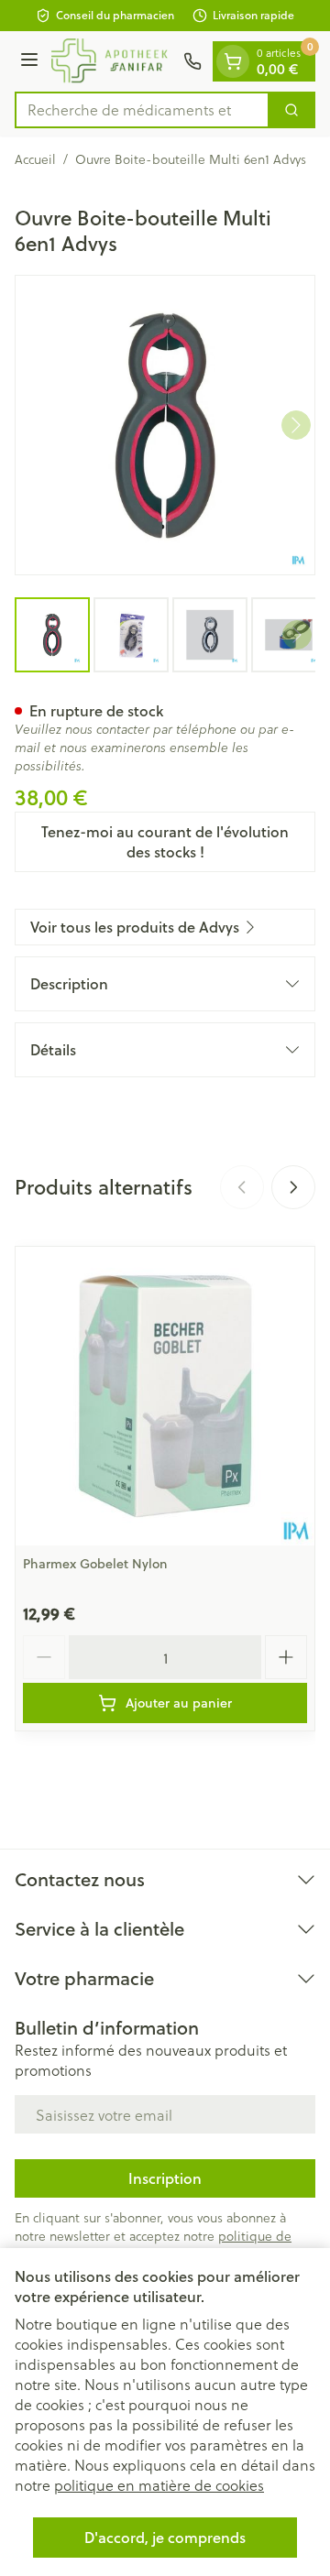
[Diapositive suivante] (293, 1187)
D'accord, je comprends (165, 2537)
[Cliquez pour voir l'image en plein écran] (165, 425)
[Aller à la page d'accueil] (114, 61)
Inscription (165, 2178)
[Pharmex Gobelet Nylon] (165, 1396)
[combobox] (142, 110)
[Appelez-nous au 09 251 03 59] (192, 61)
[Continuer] (296, 425)
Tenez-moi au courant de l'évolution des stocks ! (165, 841)
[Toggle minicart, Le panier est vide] (233, 61)
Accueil (35, 159)
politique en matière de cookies (159, 2485)
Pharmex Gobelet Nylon (95, 1564)
